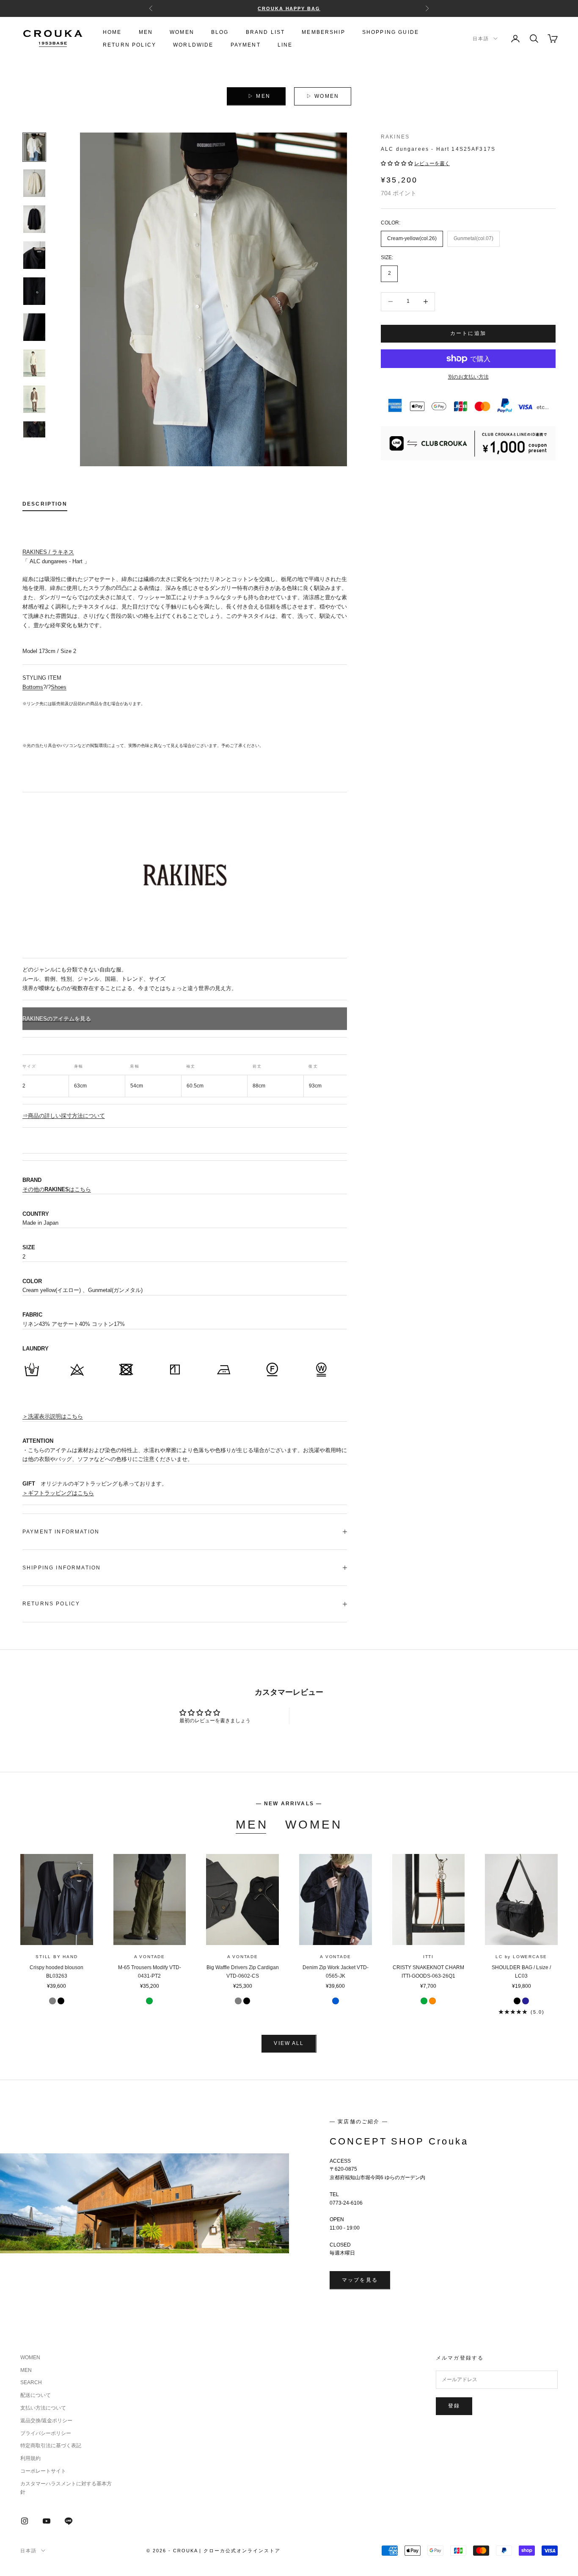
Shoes (59, 687)
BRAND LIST (266, 32)
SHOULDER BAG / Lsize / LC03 (521, 1972)
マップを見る (360, 2280)
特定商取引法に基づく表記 (51, 2446)
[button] (398, 163)
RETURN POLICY (129, 45)
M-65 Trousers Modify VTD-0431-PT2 (150, 1972)
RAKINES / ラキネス (48, 552)
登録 (454, 2406)
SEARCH (31, 2382)
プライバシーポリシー (46, 2433)
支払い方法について (43, 2408)
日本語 (481, 39)
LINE (285, 45)
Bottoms (33, 687)
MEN (146, 32)
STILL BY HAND (56, 1957)
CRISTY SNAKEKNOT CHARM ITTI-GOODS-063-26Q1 (428, 1972)
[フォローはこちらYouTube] (47, 2521)
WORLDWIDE (193, 45)
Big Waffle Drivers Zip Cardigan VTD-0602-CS (243, 1972)
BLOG (220, 32)
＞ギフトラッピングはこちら (58, 1493)
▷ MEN (259, 96)
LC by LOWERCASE (521, 1957)
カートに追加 (468, 333)
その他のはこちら (57, 1189)
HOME (112, 32)
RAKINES (395, 137)
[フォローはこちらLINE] (69, 2521)
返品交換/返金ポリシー (46, 2421)
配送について (36, 2395)
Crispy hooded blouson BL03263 (56, 1972)
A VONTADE (150, 1957)
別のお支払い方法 (468, 377)
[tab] (45, 506)
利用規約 (30, 2458)
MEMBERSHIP (323, 32)
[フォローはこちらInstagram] (25, 2521)
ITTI (428, 1957)
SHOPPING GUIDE (391, 32)
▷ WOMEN (323, 96)
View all (289, 2043)
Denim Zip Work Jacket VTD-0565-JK (336, 1972)
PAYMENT (246, 45)
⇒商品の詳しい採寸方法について (64, 1116)
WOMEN (182, 32)
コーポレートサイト (43, 2471)
